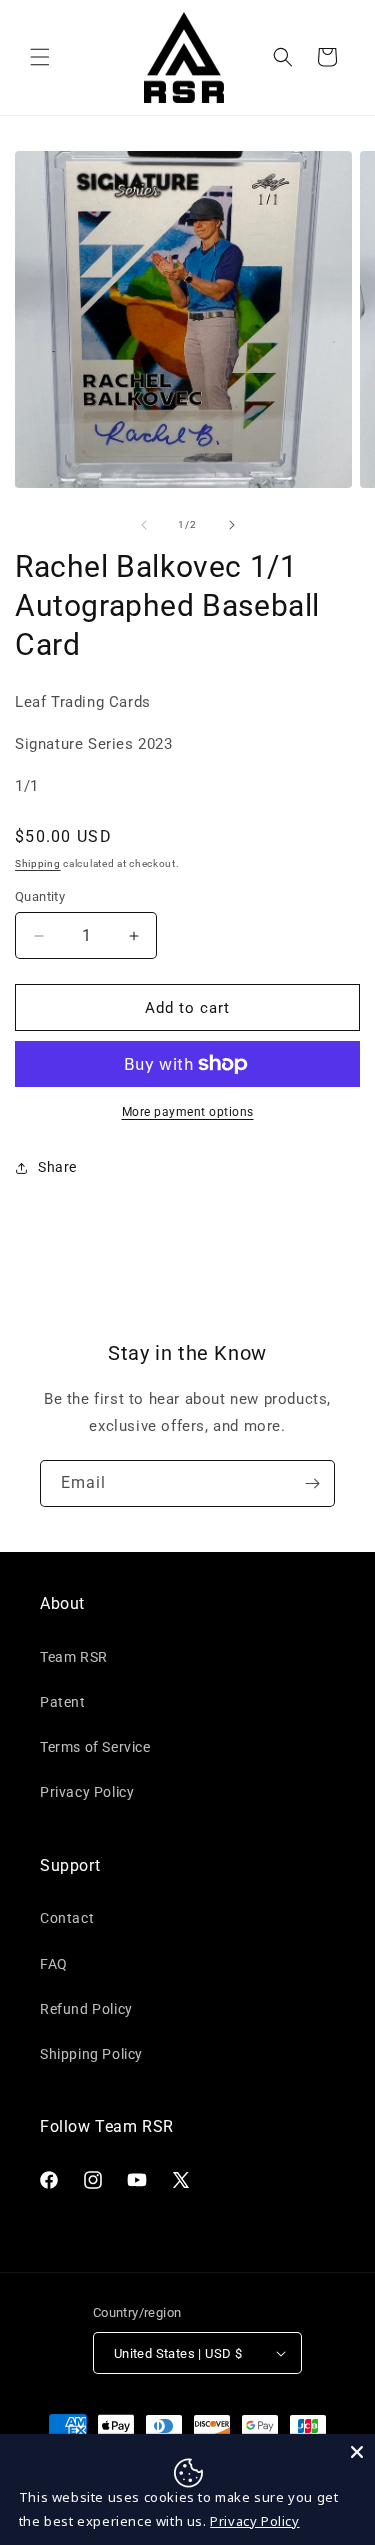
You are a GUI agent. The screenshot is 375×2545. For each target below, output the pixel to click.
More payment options (188, 1112)
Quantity (40, 896)
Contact (67, 1918)
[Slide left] (144, 525)
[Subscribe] (312, 1483)
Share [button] (57, 1167)
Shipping (38, 863)
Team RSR (74, 1657)
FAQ (54, 1964)
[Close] (357, 2452)
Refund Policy (86, 2009)
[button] (40, 57)
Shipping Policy (91, 2054)
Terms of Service (95, 1747)
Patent (63, 1702)
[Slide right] (232, 525)
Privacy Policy (87, 1792)
